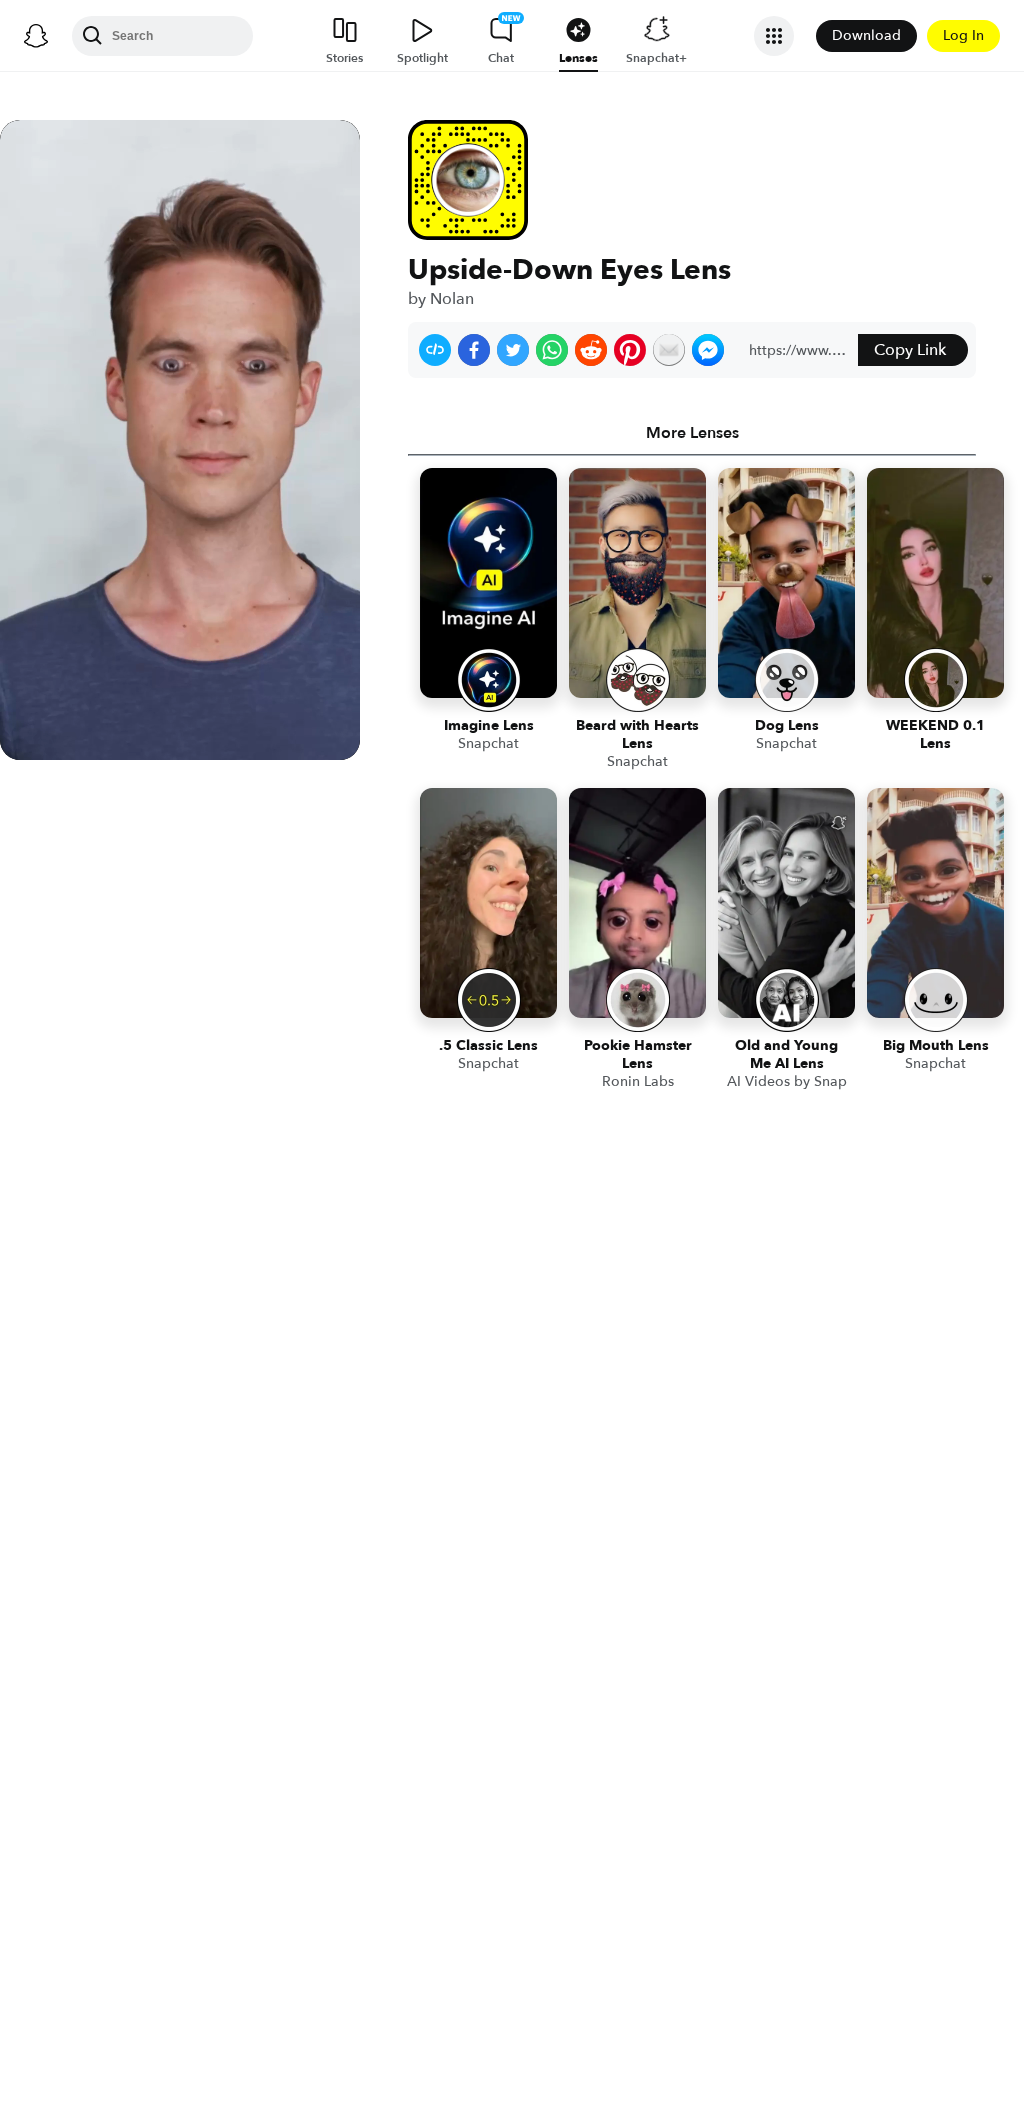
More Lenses (692, 433)
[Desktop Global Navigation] (36, 36)
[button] (435, 350)
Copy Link (910, 350)
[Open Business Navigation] (774, 36)
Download (866, 35)
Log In (963, 35)
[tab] (692, 433)
